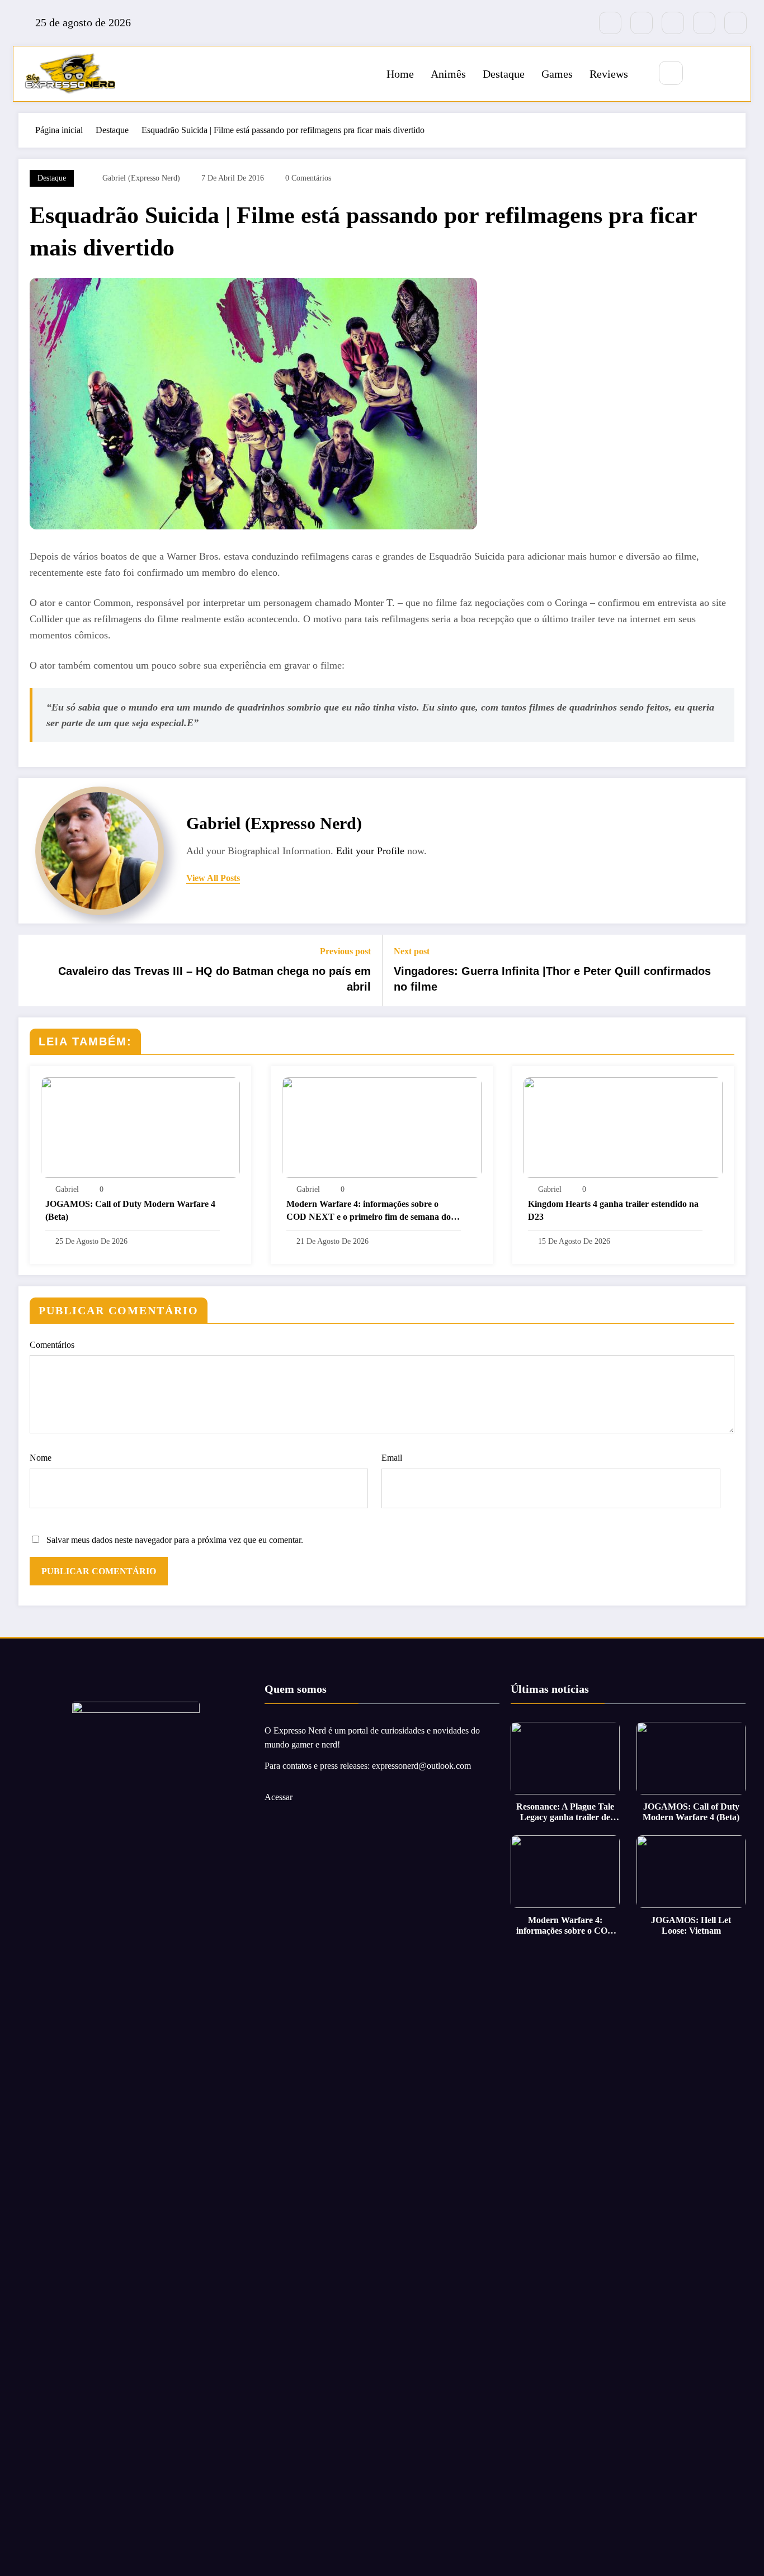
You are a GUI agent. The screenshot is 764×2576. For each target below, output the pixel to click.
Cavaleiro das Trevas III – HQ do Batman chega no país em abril (214, 979)
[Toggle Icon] (730, 74)
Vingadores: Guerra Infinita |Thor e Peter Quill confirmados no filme (552, 979)
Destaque (504, 74)
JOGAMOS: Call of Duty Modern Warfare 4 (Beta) (130, 1210)
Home (400, 74)
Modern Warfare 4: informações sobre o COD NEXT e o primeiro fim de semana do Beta (369, 1211)
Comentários (52, 1345)
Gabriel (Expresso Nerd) (141, 178)
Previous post (345, 951)
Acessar (279, 1797)
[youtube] (735, 23)
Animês (448, 74)
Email (392, 1458)
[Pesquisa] (671, 73)
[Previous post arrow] (34, 970)
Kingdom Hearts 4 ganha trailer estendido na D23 (613, 1210)
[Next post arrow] (730, 970)
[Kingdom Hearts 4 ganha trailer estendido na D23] (623, 1126)
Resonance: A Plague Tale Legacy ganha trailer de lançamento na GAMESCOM (565, 1812)
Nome (41, 1458)
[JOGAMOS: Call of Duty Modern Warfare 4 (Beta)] (140, 1126)
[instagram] (704, 23)
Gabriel (67, 1189)
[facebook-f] (610, 23)
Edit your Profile (370, 851)
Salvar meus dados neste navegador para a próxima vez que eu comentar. (175, 1540)
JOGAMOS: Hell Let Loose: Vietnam (691, 1925)
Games (557, 74)
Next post (412, 951)
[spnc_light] (704, 74)
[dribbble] (673, 23)
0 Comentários (308, 178)
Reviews (609, 74)
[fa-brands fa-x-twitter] (642, 23)
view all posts (213, 878)
